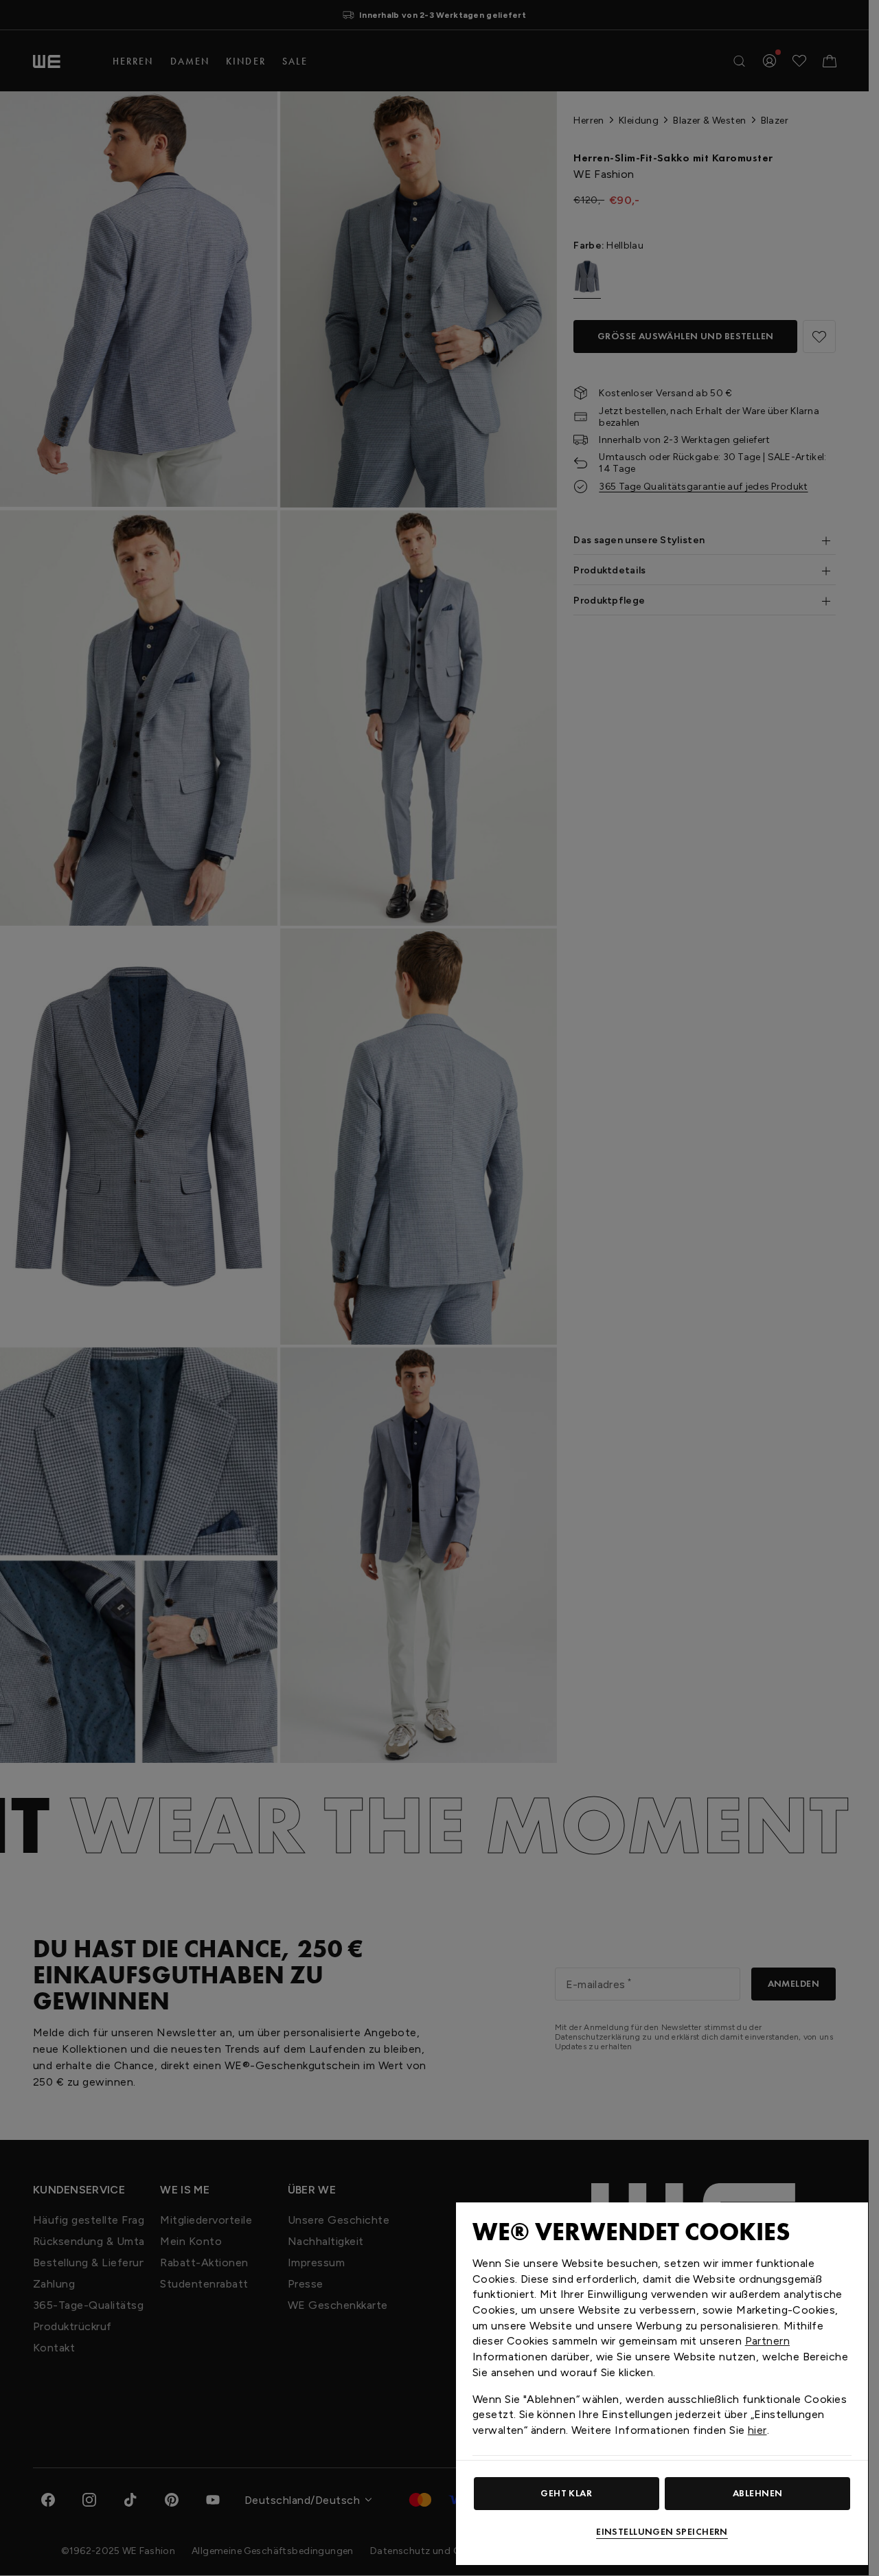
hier (757, 2430)
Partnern (767, 2341)
